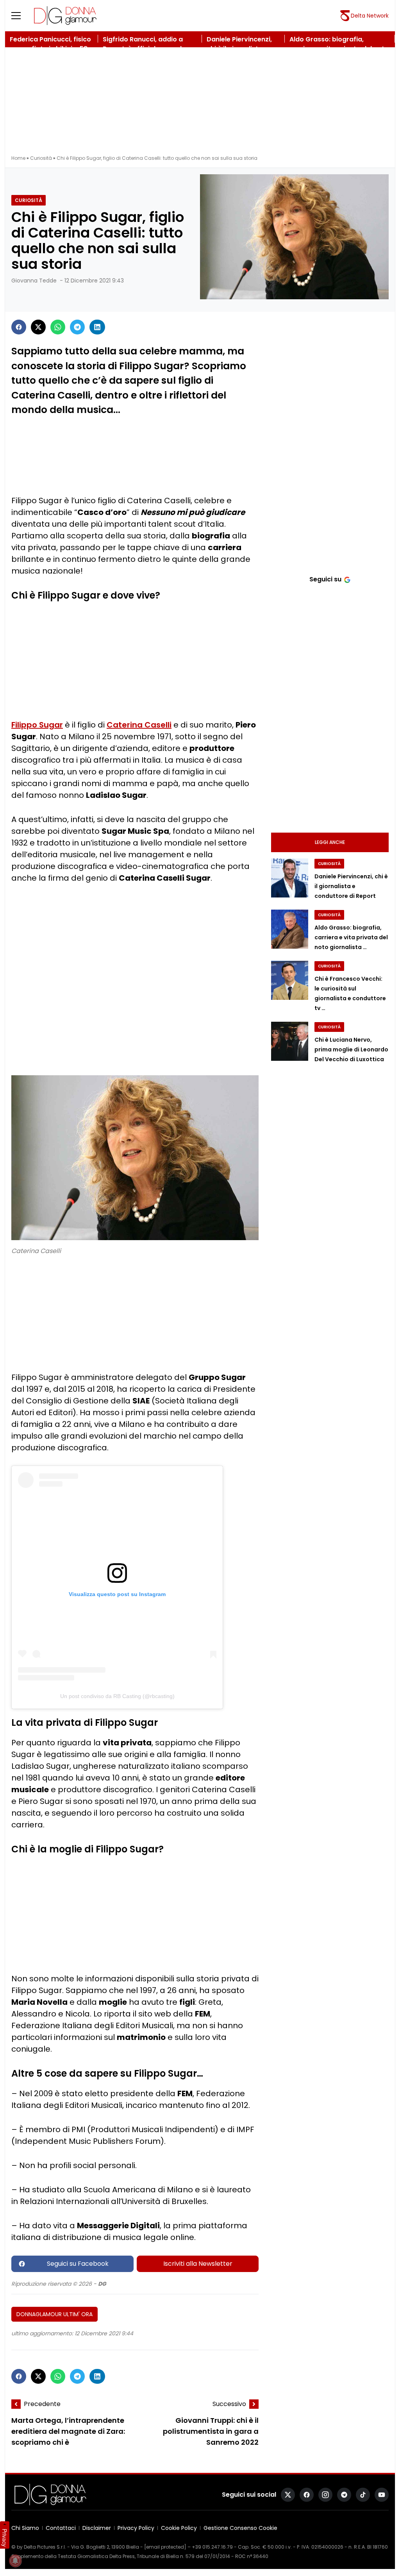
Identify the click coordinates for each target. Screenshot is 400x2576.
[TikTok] (363, 2495)
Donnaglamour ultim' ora (54, 2314)
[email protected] (165, 2547)
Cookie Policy (179, 2528)
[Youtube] (382, 2495)
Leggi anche (330, 842)
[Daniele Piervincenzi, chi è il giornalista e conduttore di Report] (290, 878)
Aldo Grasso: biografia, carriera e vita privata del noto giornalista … (351, 937)
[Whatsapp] (58, 327)
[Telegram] (77, 327)
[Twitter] (38, 327)
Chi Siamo (25, 2528)
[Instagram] (325, 2495)
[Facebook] (19, 327)
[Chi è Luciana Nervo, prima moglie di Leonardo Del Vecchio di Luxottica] (290, 1041)
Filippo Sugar (37, 725)
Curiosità (41, 158)
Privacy (5, 2538)
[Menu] (21, 16)
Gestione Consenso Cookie (240, 2528)
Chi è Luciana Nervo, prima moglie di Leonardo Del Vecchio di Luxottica (351, 1049)
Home (18, 158)
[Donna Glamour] (65, 16)
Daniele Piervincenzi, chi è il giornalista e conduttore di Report (351, 886)
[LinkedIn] (97, 327)
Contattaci (61, 2528)
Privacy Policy (136, 2528)
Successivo (229, 2404)
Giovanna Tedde (34, 281)
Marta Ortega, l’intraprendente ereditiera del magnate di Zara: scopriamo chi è (68, 2431)
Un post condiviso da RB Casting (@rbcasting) (117, 1696)
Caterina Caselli (139, 725)
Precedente (42, 2404)
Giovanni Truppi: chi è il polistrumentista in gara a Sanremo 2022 (211, 2431)
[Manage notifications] (15, 2561)
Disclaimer (97, 2528)
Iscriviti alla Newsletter (198, 2264)
